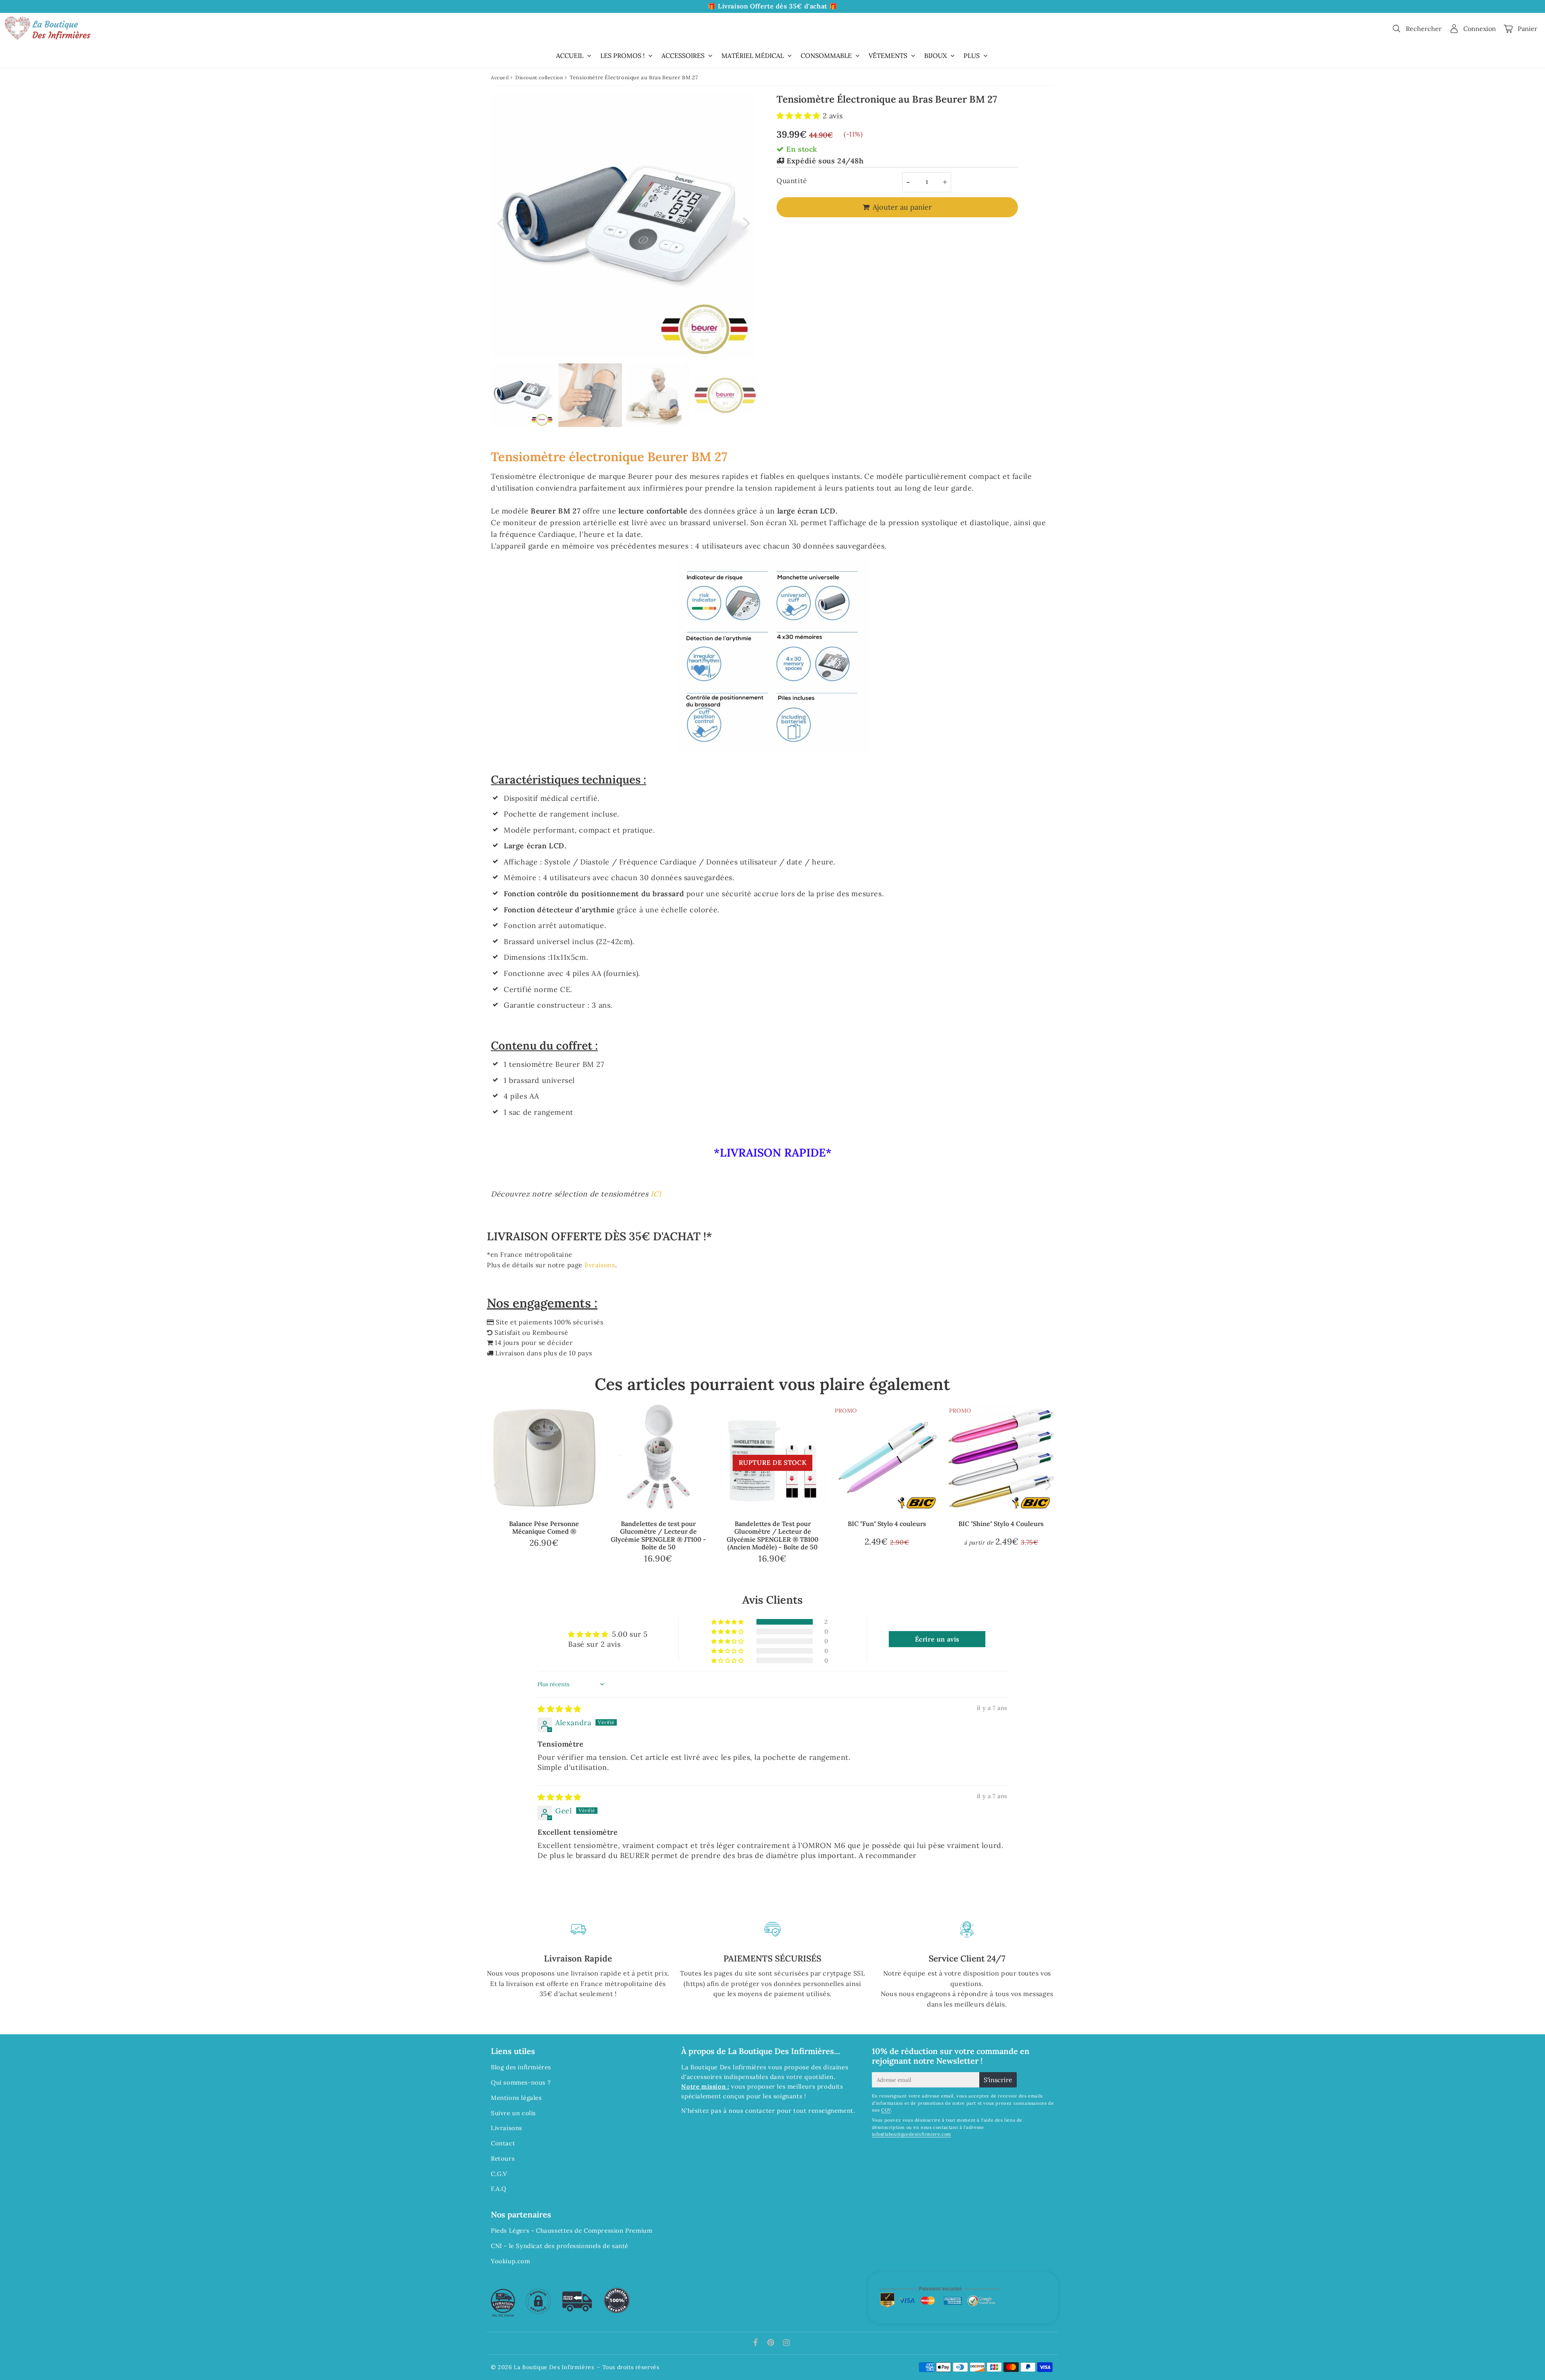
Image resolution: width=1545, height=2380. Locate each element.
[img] (559, 1709)
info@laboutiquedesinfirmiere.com (912, 2134)
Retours (503, 2158)
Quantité (792, 181)
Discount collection (539, 77)
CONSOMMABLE (826, 56)
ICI (656, 1194)
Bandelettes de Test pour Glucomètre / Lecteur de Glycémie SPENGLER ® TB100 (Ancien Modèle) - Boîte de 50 (772, 1535)
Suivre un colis (513, 2113)
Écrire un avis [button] (937, 1639)
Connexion (1480, 29)
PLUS (972, 56)
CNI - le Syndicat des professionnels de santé (560, 2246)
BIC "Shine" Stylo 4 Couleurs (1001, 1524)
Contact (503, 2143)
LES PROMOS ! (622, 56)
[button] (800, 116)
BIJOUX (935, 56)
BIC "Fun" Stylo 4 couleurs (887, 1524)
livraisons (600, 1265)
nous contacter (752, 2111)
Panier (1527, 29)
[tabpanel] (523, 395)
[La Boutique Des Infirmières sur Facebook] (757, 2343)
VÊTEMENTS (888, 56)
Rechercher (1424, 29)
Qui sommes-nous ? (521, 2082)
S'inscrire (998, 2080)
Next (747, 222)
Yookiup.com (511, 2261)
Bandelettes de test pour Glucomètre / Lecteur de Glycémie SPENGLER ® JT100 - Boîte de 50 (658, 1535)
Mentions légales (516, 2098)
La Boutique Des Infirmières (554, 2367)
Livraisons (507, 2128)
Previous (501, 222)
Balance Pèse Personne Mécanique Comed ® (544, 1527)
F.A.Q (499, 2189)
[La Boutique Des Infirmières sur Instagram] (787, 2343)
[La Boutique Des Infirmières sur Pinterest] (772, 2343)
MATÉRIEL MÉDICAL (753, 56)
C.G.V (499, 2174)
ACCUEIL (570, 56)
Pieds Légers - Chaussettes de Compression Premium (572, 2230)
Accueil (500, 77)
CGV (886, 2110)
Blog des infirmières (521, 2067)
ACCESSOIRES (683, 56)
